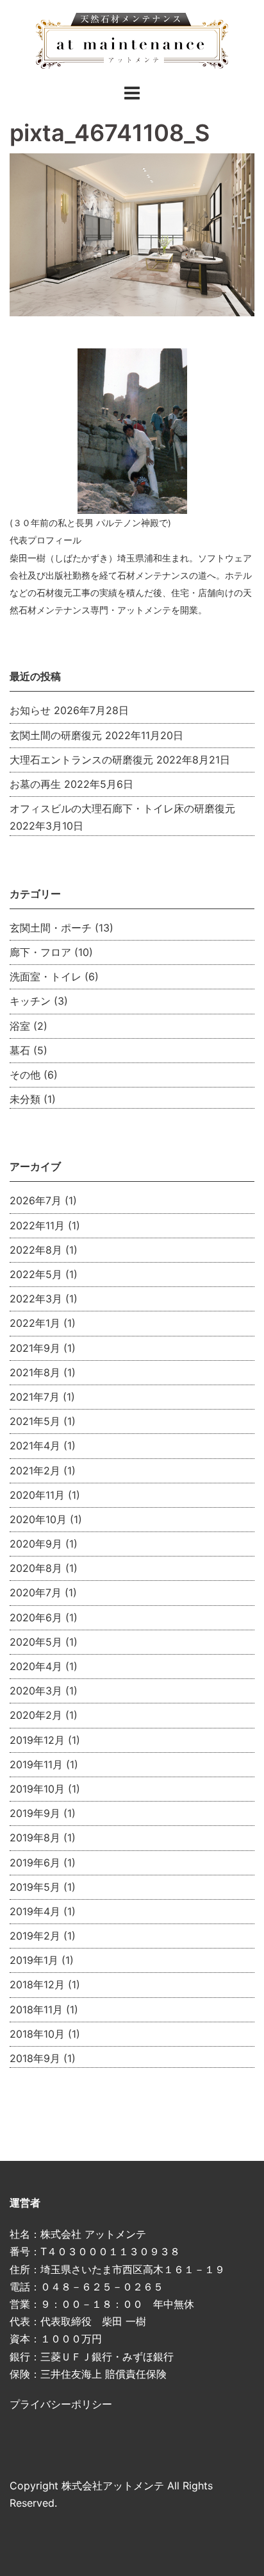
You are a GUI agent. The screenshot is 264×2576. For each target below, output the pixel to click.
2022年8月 (36, 1250)
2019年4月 (35, 1911)
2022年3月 (36, 1299)
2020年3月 (36, 1691)
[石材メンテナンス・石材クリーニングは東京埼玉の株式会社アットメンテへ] (132, 40)
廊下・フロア (40, 952)
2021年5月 (35, 1421)
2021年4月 (35, 1446)
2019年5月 (35, 1887)
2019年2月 (35, 1936)
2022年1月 (35, 1323)
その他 (25, 1075)
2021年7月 (35, 1397)
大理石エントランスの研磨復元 (81, 760)
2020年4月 (36, 1666)
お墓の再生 (35, 784)
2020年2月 (36, 1715)
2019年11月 (36, 1764)
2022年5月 (36, 1274)
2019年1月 (34, 1960)
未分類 (25, 1099)
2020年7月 (36, 1592)
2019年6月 (35, 1863)
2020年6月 (36, 1617)
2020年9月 (36, 1544)
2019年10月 (37, 1789)
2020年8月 (36, 1568)
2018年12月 (37, 1984)
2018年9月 (35, 2058)
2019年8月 (35, 1838)
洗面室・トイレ (45, 977)
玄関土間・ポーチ (51, 928)
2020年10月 (38, 1519)
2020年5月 (36, 1642)
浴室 (20, 1026)
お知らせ (30, 710)
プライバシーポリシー (61, 2404)
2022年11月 (37, 1225)
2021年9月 (35, 1348)
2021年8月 (35, 1372)
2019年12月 (37, 1740)
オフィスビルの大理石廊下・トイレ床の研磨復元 (122, 808)
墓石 (20, 1050)
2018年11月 (36, 2009)
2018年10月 (37, 2034)
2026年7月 (36, 1200)
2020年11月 (37, 1495)
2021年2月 (35, 1471)
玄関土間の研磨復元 (56, 735)
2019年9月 (35, 1813)
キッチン (30, 1001)
